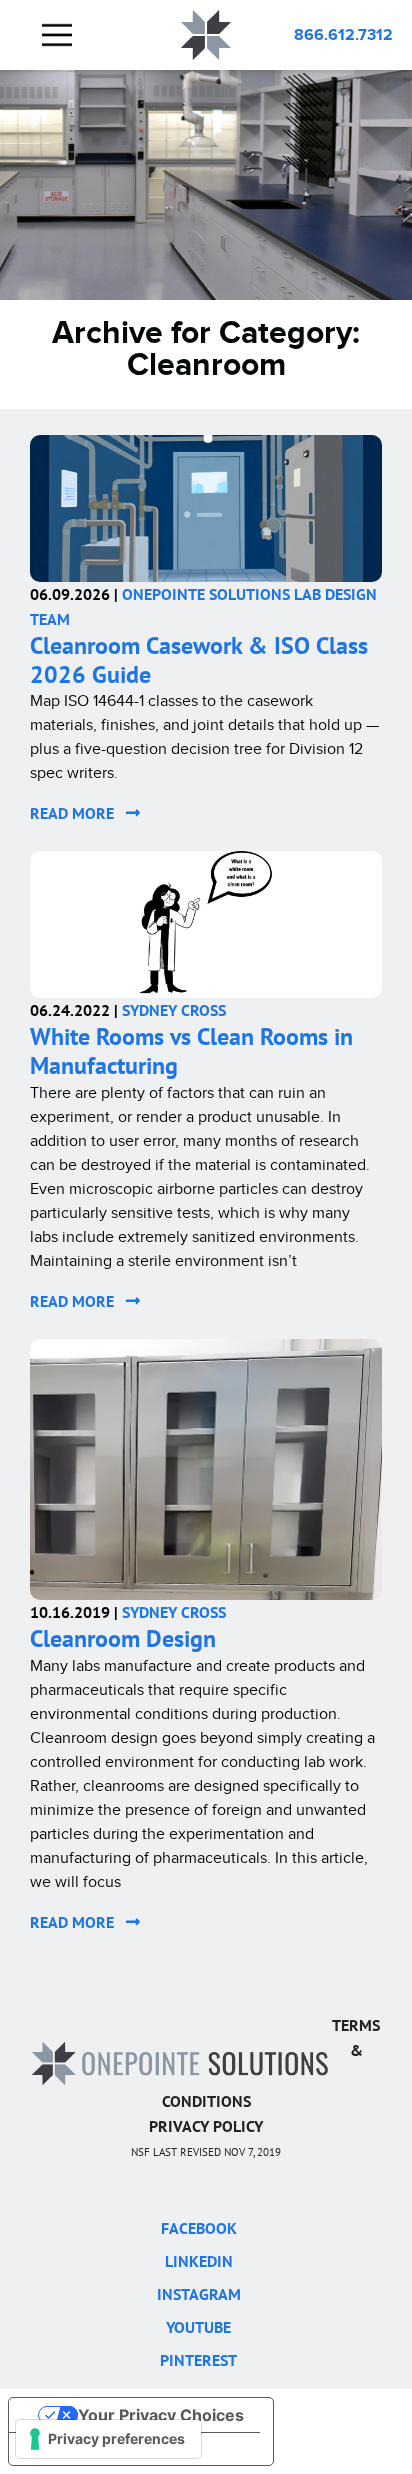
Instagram (199, 2294)
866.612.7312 (343, 34)
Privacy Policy (206, 2126)
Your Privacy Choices (161, 2415)
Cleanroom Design (123, 1638)
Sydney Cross (174, 1010)
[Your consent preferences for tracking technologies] (108, 2439)
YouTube (198, 2327)
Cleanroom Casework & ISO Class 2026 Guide (199, 660)
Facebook (199, 2228)
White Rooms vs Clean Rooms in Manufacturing (191, 1051)
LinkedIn (199, 2261)
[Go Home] (180, 2062)
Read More (78, 813)
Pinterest (198, 2360)
